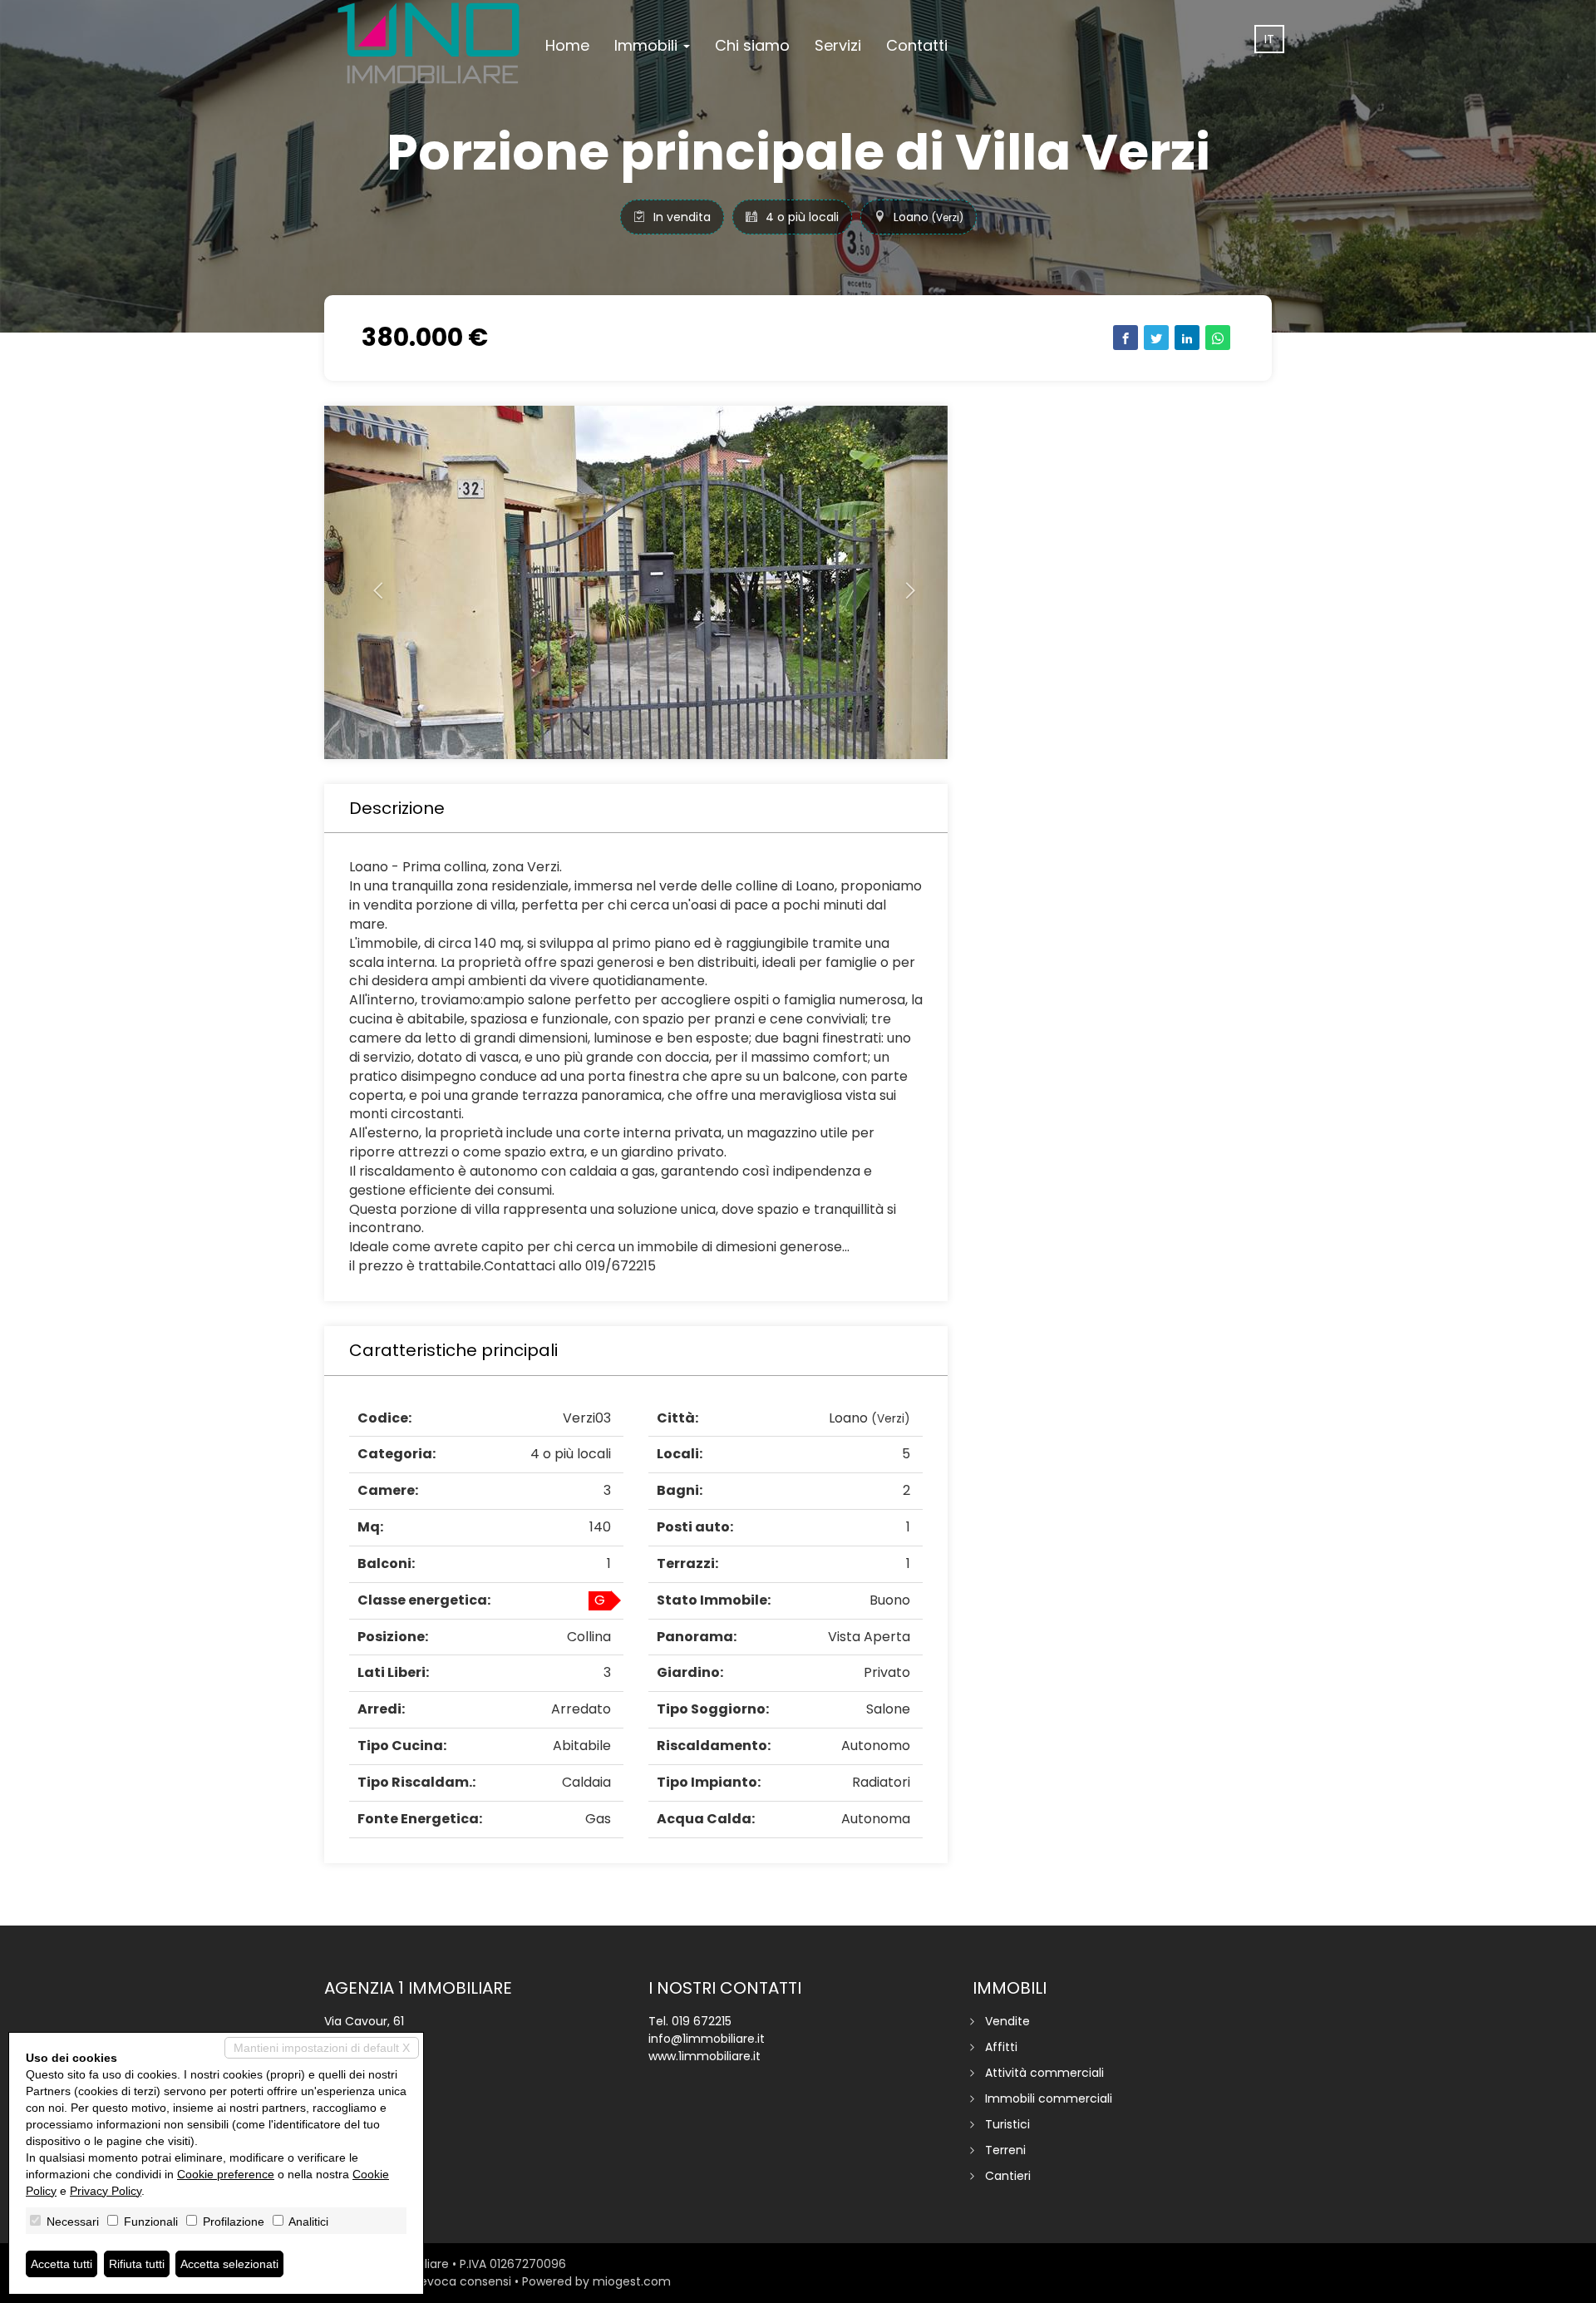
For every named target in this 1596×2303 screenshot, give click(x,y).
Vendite (1007, 2021)
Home (567, 45)
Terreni (1005, 2150)
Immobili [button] (648, 45)
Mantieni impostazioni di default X (322, 2048)
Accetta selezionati (229, 2264)
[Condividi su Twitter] (1156, 338)
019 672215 (702, 2021)
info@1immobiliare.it (707, 2039)
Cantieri (1008, 2176)
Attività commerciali (1044, 2073)
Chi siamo (752, 45)
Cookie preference (226, 2174)
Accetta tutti (62, 2264)
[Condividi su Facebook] (1126, 338)
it (1269, 39)
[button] (371, 582)
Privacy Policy (106, 2191)
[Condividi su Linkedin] (1187, 338)
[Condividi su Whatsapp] (1218, 338)
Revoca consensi (462, 2281)
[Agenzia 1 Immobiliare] (429, 43)
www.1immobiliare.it (704, 2056)
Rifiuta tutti (137, 2264)
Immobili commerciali (1049, 2098)
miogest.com (632, 2281)
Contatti (917, 45)
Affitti (1001, 2047)
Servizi (838, 45)
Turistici (1007, 2124)
